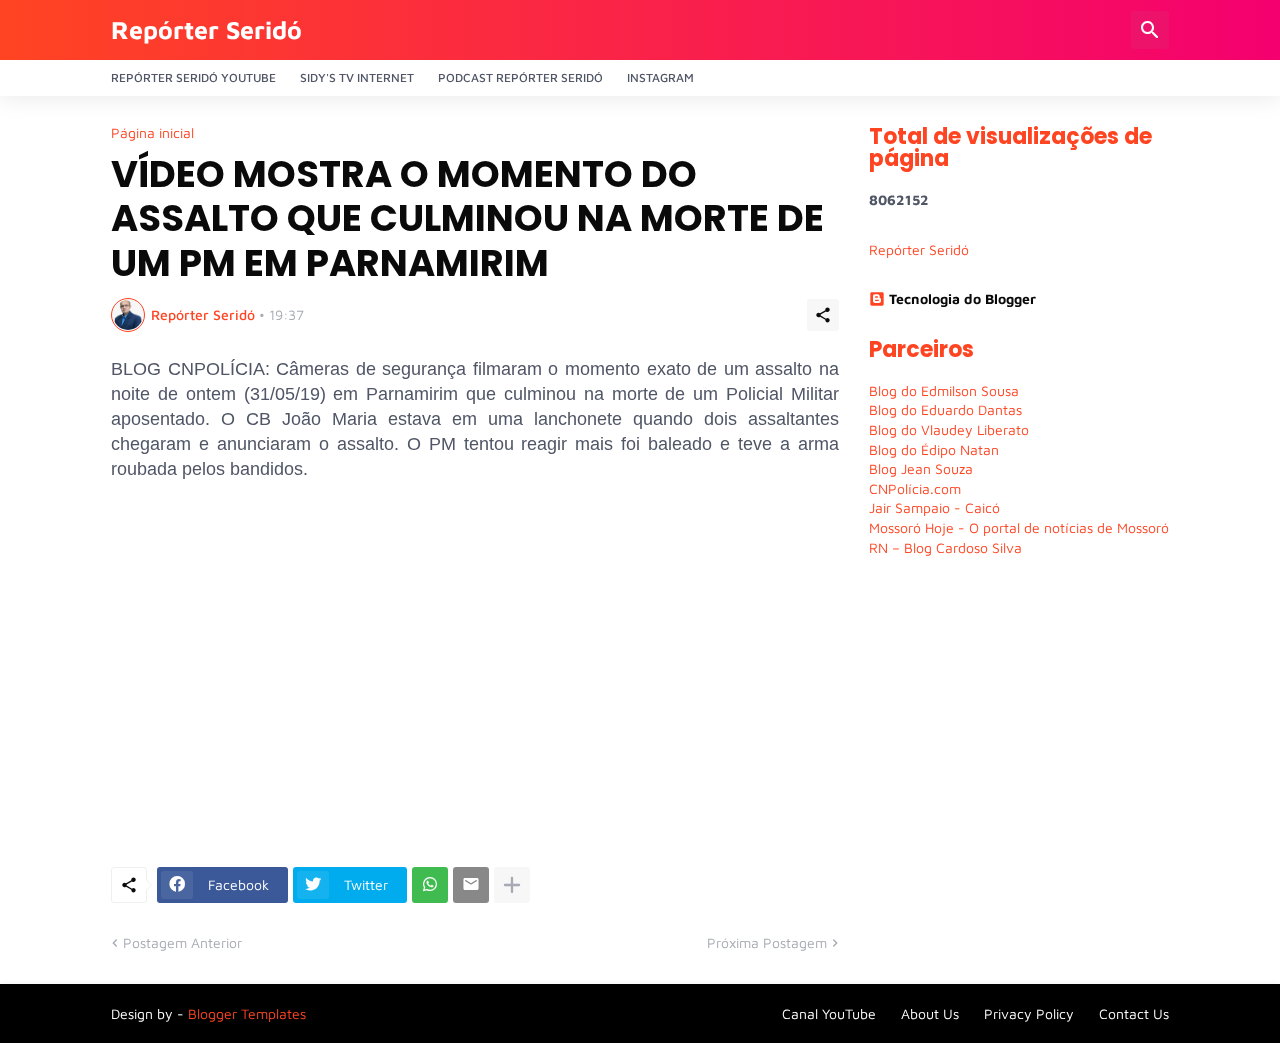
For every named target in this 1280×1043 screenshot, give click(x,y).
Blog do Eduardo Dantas (945, 409)
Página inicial (152, 133)
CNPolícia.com (915, 488)
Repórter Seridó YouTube (193, 77)
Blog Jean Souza (921, 468)
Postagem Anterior (182, 942)
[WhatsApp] (430, 885)
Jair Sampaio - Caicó (934, 507)
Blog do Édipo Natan (934, 449)
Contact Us (1134, 1013)
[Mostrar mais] (512, 885)
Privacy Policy (1029, 1013)
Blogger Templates (247, 1013)
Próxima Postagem (767, 942)
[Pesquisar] (1150, 30)
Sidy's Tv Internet (357, 77)
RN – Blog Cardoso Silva (945, 547)
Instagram (660, 77)
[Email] (471, 885)
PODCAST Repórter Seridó (520, 77)
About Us (930, 1013)
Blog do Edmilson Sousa (944, 390)
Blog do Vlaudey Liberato (949, 429)
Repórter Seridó (206, 29)
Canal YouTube (829, 1013)
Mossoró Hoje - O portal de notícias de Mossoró (1019, 527)
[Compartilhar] (823, 315)
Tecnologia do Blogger (962, 298)
